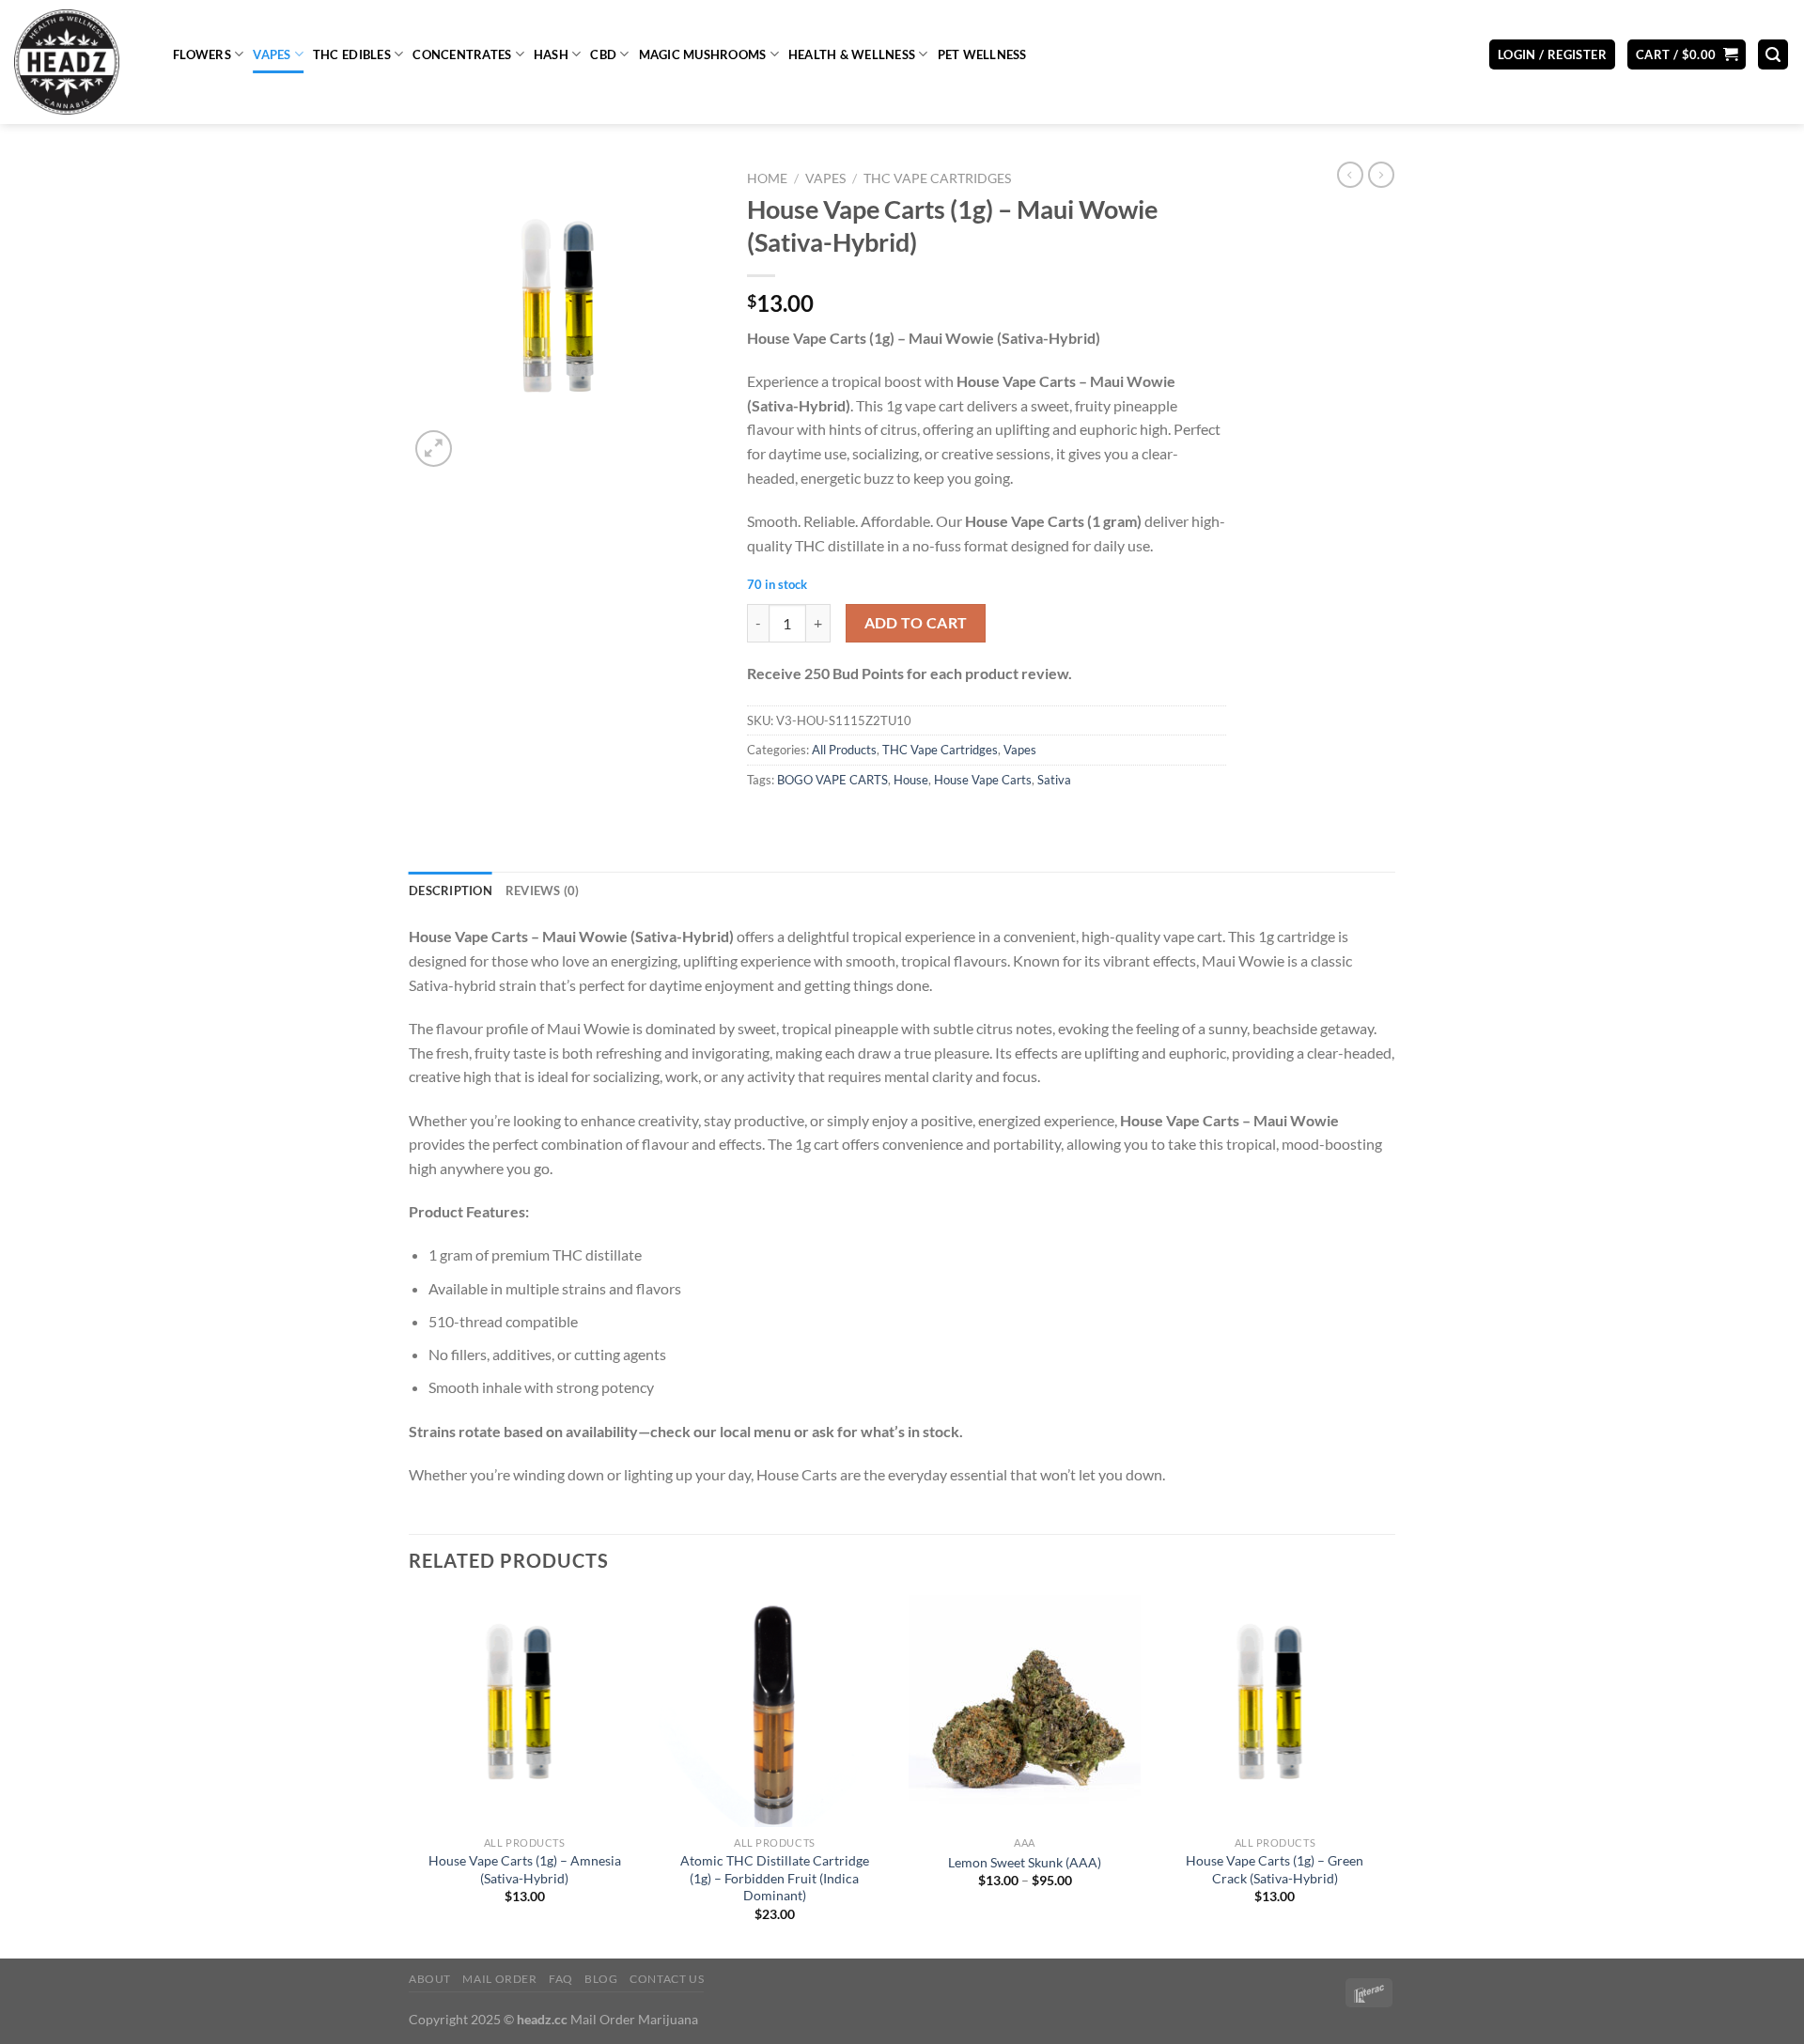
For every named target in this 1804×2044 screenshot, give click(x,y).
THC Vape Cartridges (937, 178)
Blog (601, 1979)
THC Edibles (352, 54)
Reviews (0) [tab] (543, 890)
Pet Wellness (982, 54)
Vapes (272, 54)
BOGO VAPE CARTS (832, 780)
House (911, 780)
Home (767, 178)
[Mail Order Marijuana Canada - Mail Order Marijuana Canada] (79, 62)
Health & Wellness (852, 54)
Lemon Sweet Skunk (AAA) (1025, 1862)
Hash (551, 54)
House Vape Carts (983, 780)
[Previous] (410, 1775)
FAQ (561, 1979)
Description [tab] (451, 890)
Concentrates (462, 54)
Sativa (1054, 780)
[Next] (1390, 1775)
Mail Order (499, 1979)
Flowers (202, 54)
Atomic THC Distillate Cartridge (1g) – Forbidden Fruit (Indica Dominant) (775, 1878)
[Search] (1773, 55)
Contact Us (667, 1979)
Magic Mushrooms (703, 54)
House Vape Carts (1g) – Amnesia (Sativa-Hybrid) (525, 1869)
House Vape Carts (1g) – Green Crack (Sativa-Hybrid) (1275, 1869)
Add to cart (916, 623)
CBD (603, 54)
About (430, 1979)
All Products (844, 750)
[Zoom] (434, 449)
